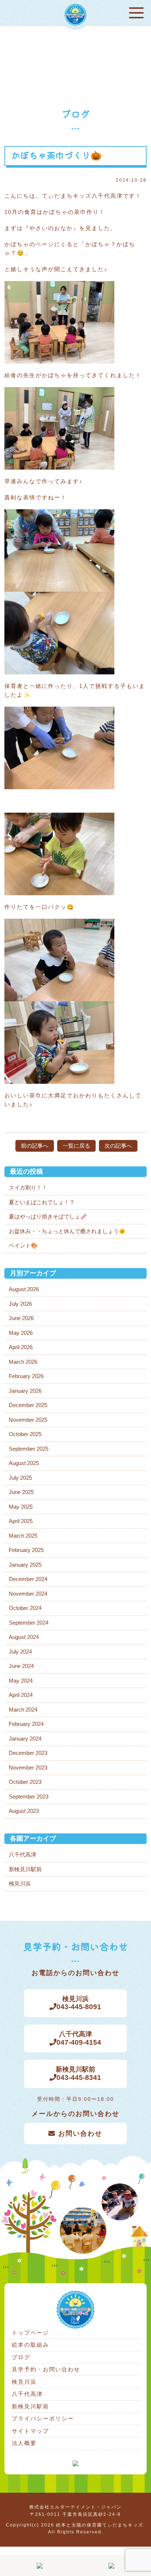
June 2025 (21, 1492)
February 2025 (26, 1550)
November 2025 (28, 1420)
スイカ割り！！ (28, 1187)
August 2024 (24, 1637)
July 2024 (20, 1652)
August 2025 (24, 1463)
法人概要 (24, 2443)
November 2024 (28, 1594)
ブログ (21, 2357)
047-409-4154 (79, 2038)
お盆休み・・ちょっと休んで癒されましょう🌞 (67, 1231)
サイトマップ (30, 2431)
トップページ (30, 2333)
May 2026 (21, 1333)
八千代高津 (23, 1854)
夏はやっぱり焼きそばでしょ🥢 (48, 1216)
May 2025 (21, 1507)
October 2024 (25, 1608)
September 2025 (29, 1449)
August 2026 (24, 1289)
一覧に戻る (76, 1146)
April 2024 (21, 1695)
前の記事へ (35, 1146)
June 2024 (21, 1666)
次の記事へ (118, 1146)
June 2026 (21, 1318)
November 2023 (28, 1768)
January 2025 (25, 1565)
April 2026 (21, 1347)
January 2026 (25, 1391)
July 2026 (20, 1304)
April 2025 (21, 1521)
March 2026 (23, 1362)
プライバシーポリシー (43, 2418)
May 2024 (21, 1681)
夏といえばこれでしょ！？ (42, 1202)
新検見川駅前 (25, 1869)
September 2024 (29, 1623)
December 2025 (28, 1405)
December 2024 (28, 1579)
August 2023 (24, 1811)
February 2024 (26, 1724)
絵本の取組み (30, 2345)
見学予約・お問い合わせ (46, 2369)
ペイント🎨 (23, 1245)
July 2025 (20, 1478)
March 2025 (23, 1536)
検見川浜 (20, 1883)
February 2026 (26, 1376)
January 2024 (25, 1739)
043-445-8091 (79, 2003)
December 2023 (28, 1753)
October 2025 (25, 1434)
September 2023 (29, 1797)
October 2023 (25, 1782)
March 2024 (23, 1710)
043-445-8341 (79, 2074)
